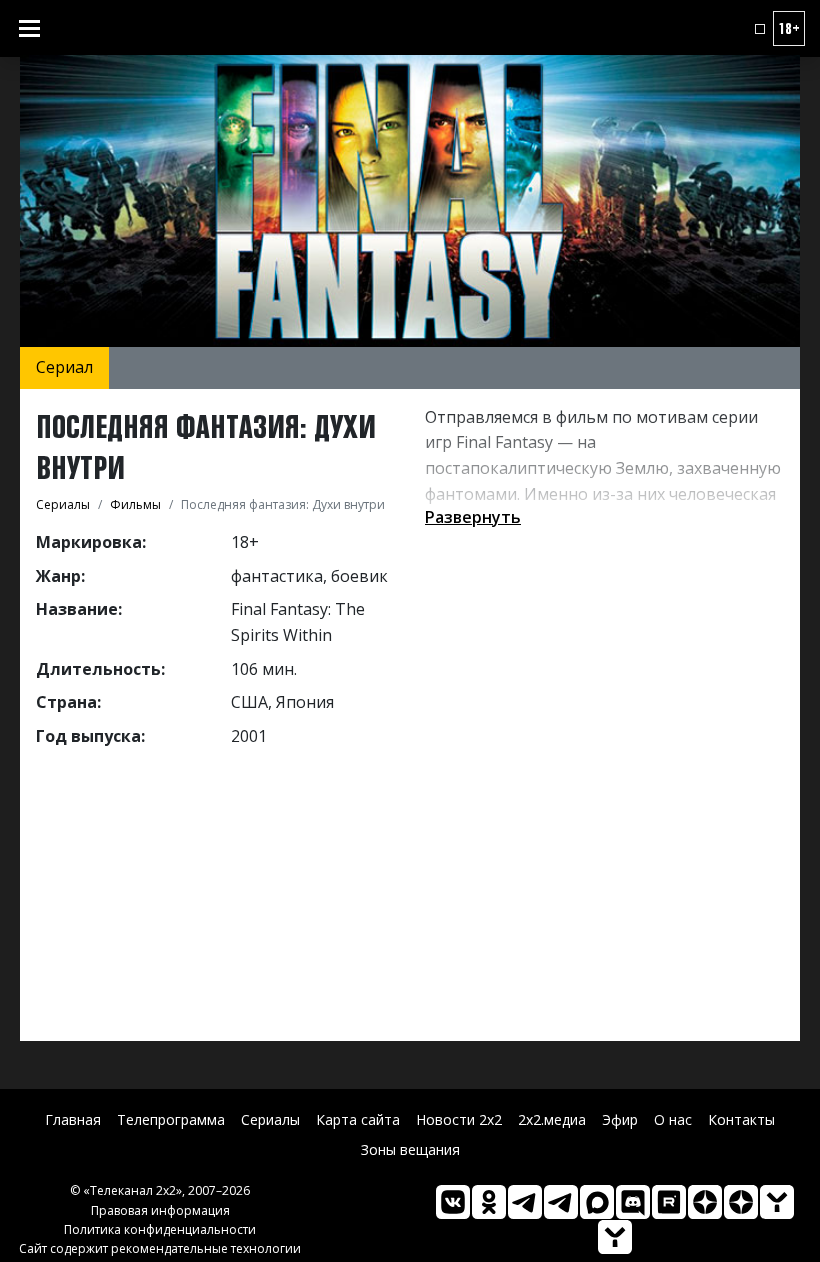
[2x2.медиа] (561, 1202)
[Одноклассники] (489, 1202)
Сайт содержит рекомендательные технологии (160, 1248)
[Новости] (615, 1237)
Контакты (741, 1119)
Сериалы (270, 1119)
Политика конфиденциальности (160, 1229)
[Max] (597, 1202)
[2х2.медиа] (741, 1202)
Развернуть (473, 517)
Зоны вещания (410, 1149)
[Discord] (633, 1202)
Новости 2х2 (459, 1119)
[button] (760, 29)
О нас (673, 1119)
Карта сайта (358, 1119)
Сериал (64, 367)
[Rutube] (669, 1202)
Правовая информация (160, 1210)
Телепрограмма (171, 1119)
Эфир (620, 1119)
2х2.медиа (552, 1119)
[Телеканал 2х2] (525, 1202)
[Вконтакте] (453, 1202)
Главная (73, 1119)
